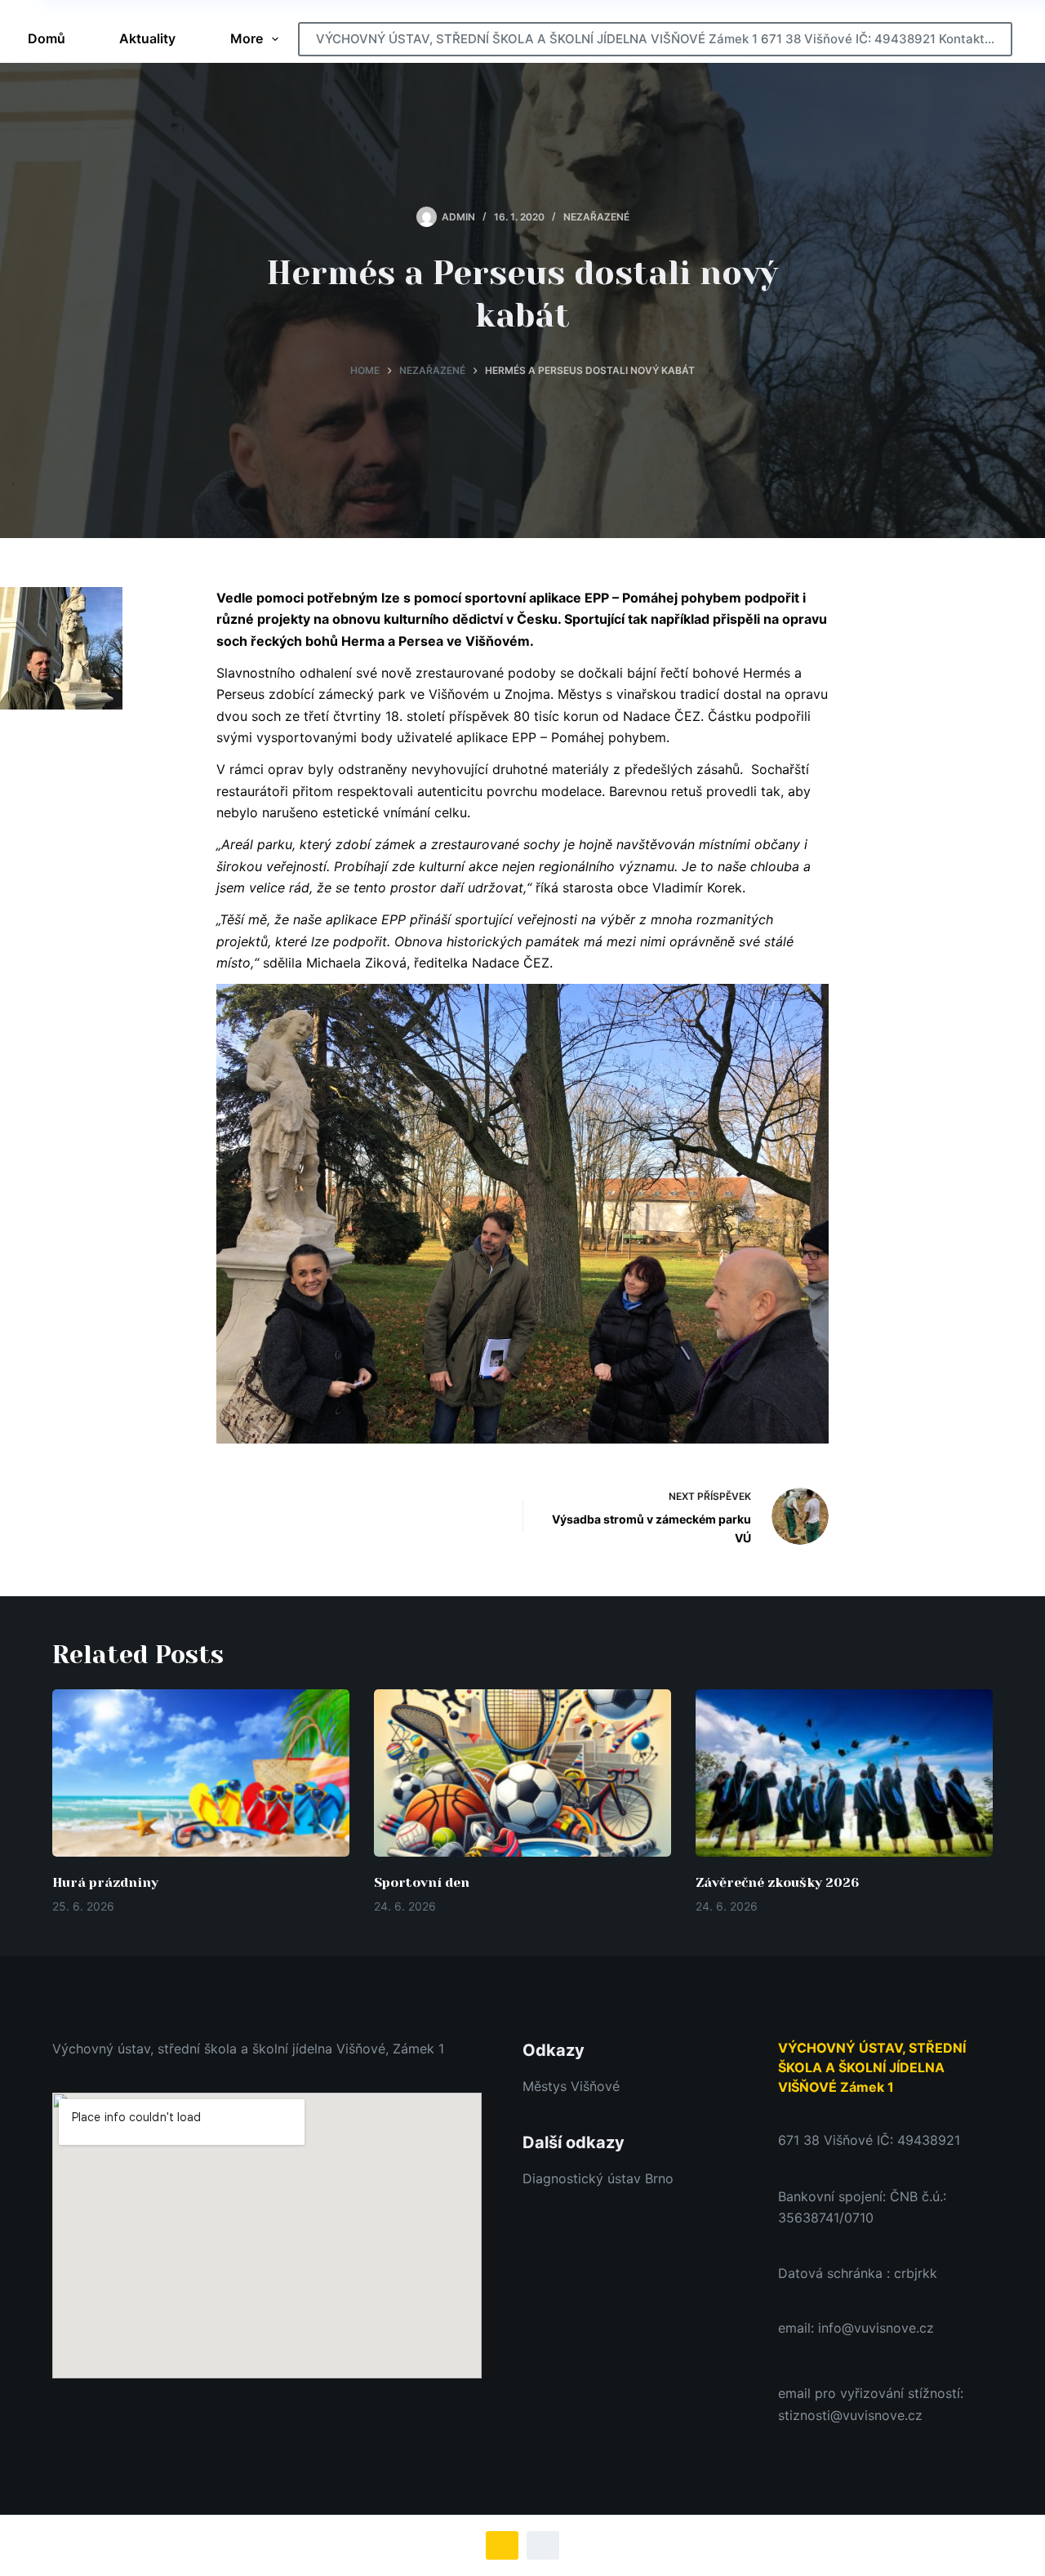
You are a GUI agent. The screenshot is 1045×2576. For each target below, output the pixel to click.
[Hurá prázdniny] (201, 1773)
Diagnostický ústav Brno (598, 2178)
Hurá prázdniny (105, 1882)
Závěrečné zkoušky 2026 (777, 1882)
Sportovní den (422, 1882)
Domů (47, 38)
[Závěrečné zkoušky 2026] (844, 1773)
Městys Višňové (571, 2086)
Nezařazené (596, 217)
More (247, 38)
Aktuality (147, 38)
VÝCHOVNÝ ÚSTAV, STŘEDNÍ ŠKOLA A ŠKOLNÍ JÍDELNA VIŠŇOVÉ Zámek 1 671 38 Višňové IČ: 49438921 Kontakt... (655, 39)
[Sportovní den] (522, 1773)
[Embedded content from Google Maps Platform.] (267, 2236)
